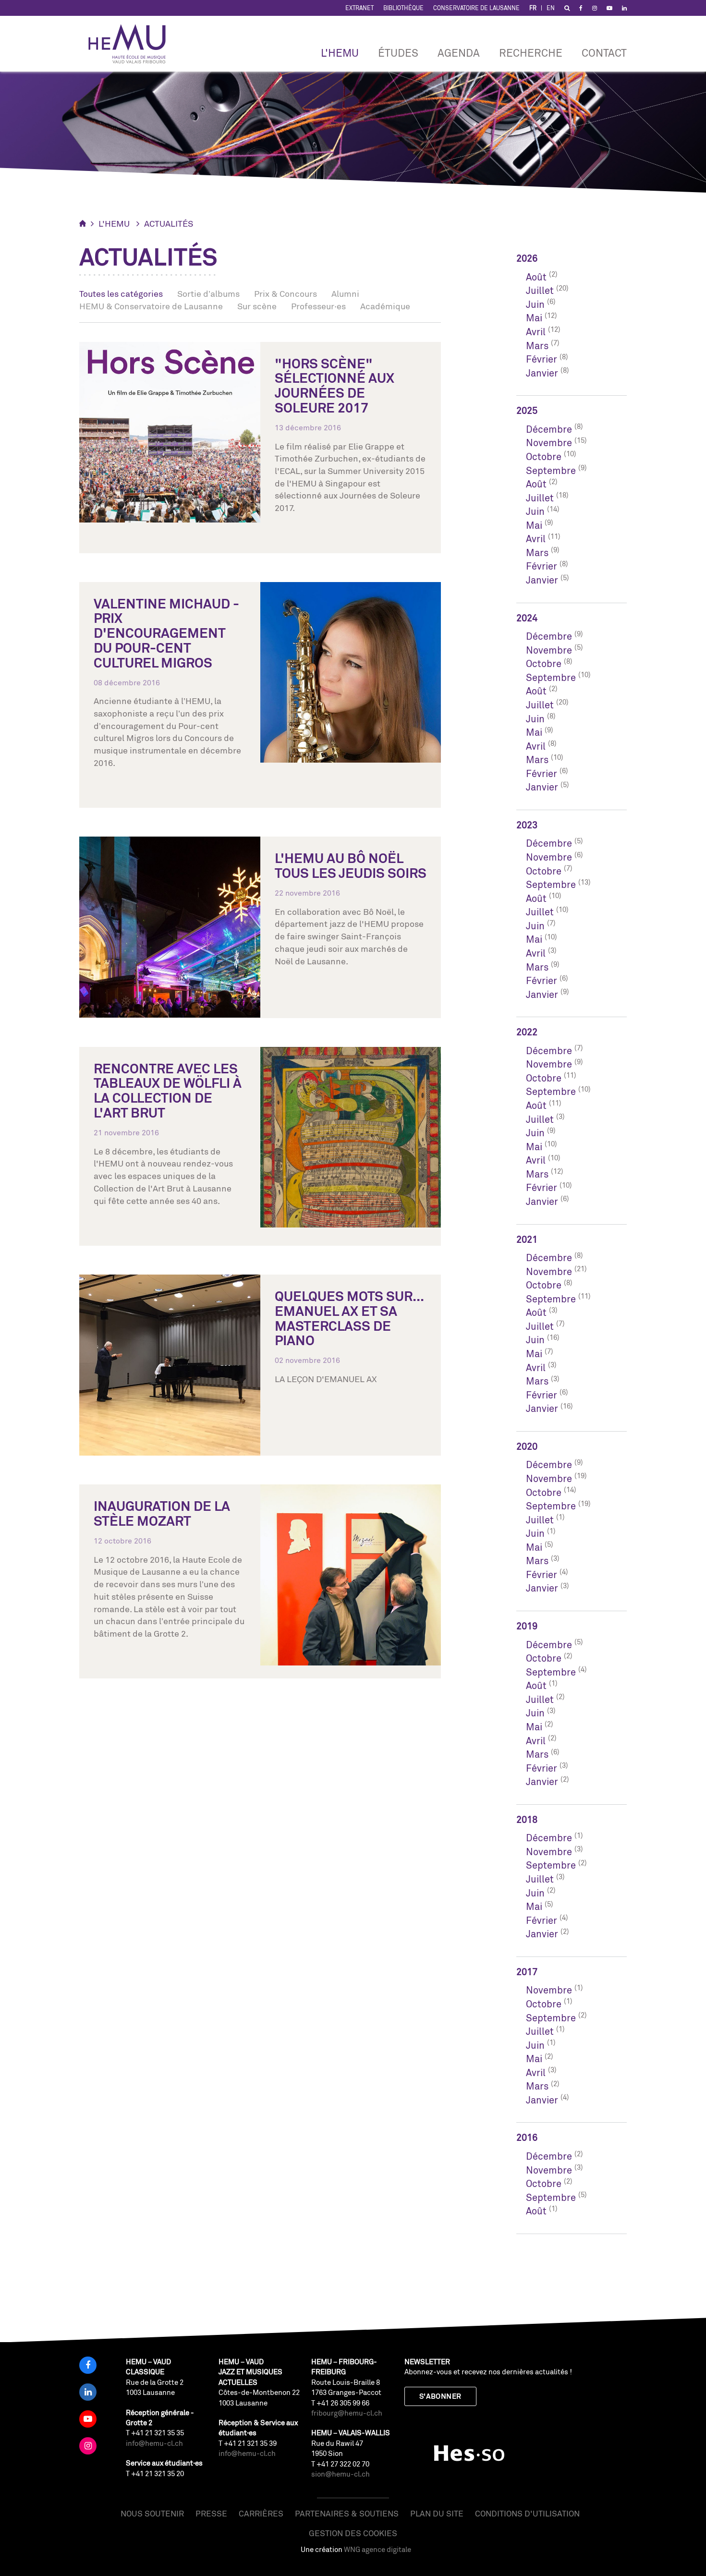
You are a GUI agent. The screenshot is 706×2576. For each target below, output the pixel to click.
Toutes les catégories (121, 293)
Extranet (359, 8)
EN (551, 8)
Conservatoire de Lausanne (476, 8)
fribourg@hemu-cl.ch (347, 2413)
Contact (604, 53)
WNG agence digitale (377, 2549)
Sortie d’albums (208, 293)
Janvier (542, 373)
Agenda (459, 53)
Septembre (551, 470)
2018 (527, 1819)
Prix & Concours (286, 293)
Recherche (531, 53)
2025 (527, 410)
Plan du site (437, 2513)
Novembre (549, 443)
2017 (527, 1972)
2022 (527, 1032)
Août (536, 277)
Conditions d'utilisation (527, 2513)
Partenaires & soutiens (347, 2513)
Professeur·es (318, 306)
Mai (534, 318)
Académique (385, 306)
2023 (527, 825)
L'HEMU (340, 53)
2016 (527, 2137)
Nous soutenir (152, 2513)
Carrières (261, 2513)
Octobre (544, 456)
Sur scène (257, 306)
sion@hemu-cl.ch (341, 2474)
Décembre (549, 429)
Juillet (540, 290)
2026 (527, 258)
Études (398, 53)
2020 (527, 1446)
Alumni (345, 293)
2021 (527, 1239)
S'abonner (440, 2396)
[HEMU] (132, 44)
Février (542, 359)
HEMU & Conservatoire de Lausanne (151, 306)
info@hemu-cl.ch (154, 2443)
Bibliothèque (403, 8)
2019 (527, 1626)
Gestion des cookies (353, 2533)
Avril (536, 332)
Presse (211, 2513)
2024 (527, 618)
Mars (537, 346)
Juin (535, 304)
